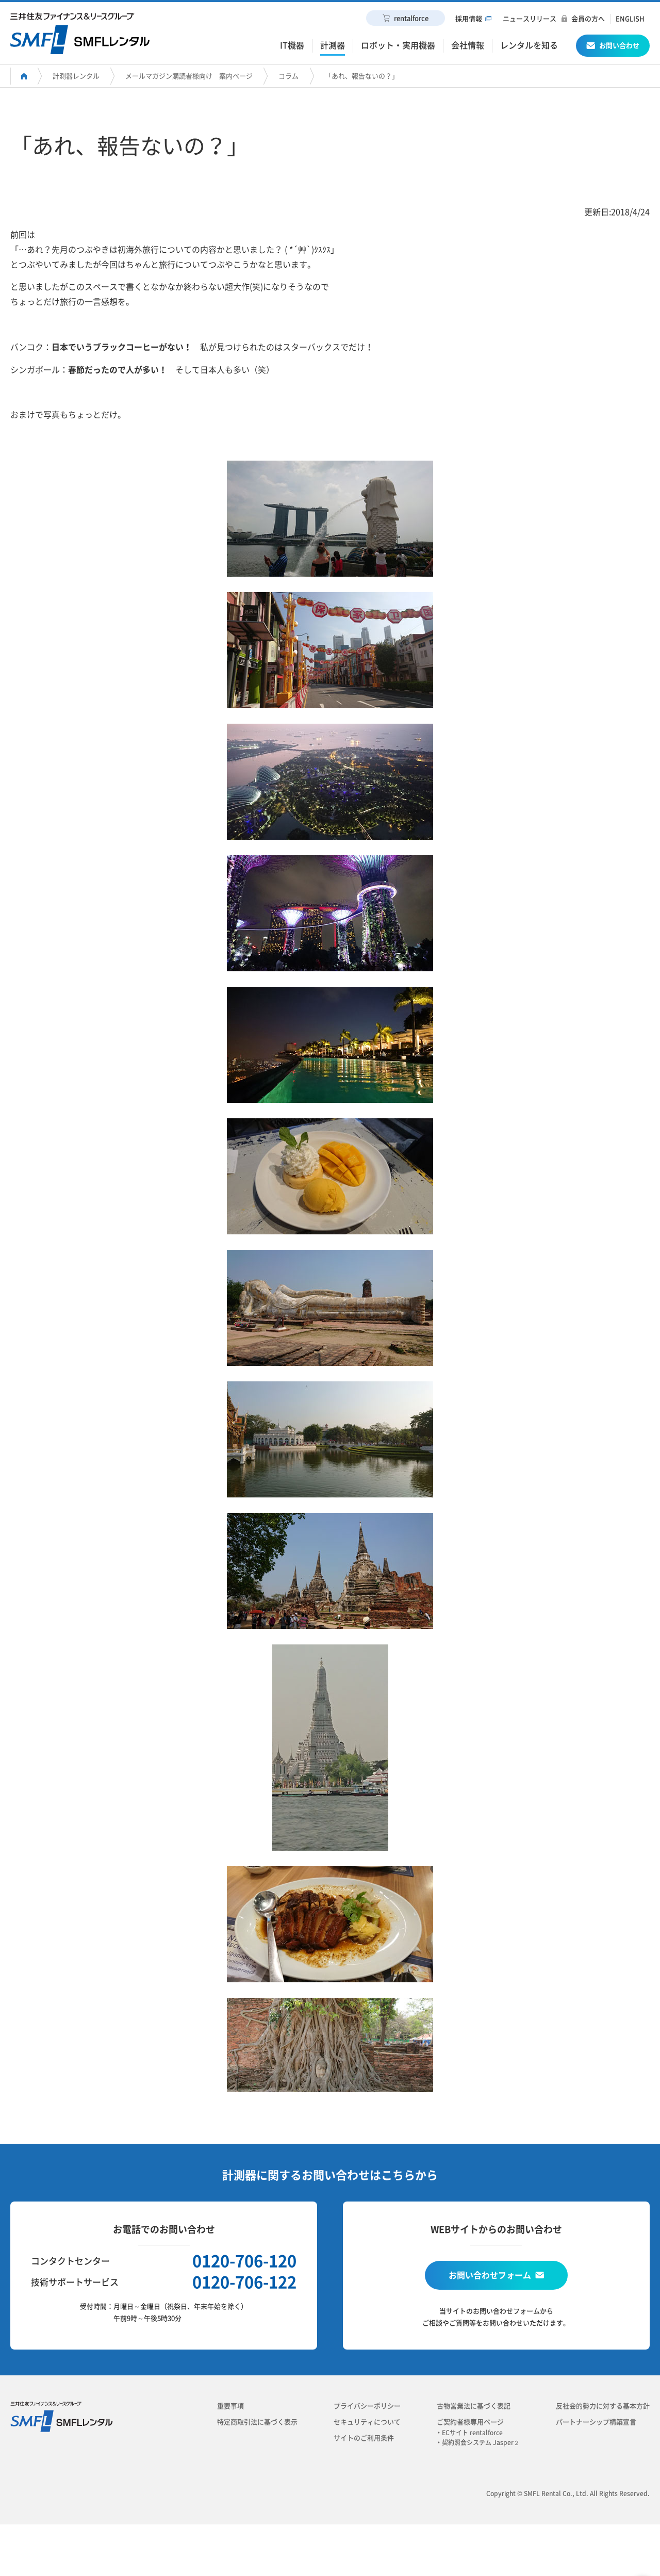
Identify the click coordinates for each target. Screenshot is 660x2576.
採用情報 (469, 19)
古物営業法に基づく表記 (474, 2406)
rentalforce (411, 18)
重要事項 (230, 2406)
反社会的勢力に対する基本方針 (603, 2406)
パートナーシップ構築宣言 (596, 2422)
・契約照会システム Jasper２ (481, 2442)
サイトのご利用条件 (364, 2438)
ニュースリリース (530, 19)
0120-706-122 (244, 2282)
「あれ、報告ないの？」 (362, 76)
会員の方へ (588, 19)
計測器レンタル (76, 76)
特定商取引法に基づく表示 (257, 2422)
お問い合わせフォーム (490, 2275)
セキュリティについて (367, 2422)
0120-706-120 (244, 2261)
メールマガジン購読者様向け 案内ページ (189, 76)
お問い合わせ (619, 46)
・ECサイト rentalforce (472, 2433)
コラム (288, 76)
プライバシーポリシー (367, 2406)
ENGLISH (630, 19)
